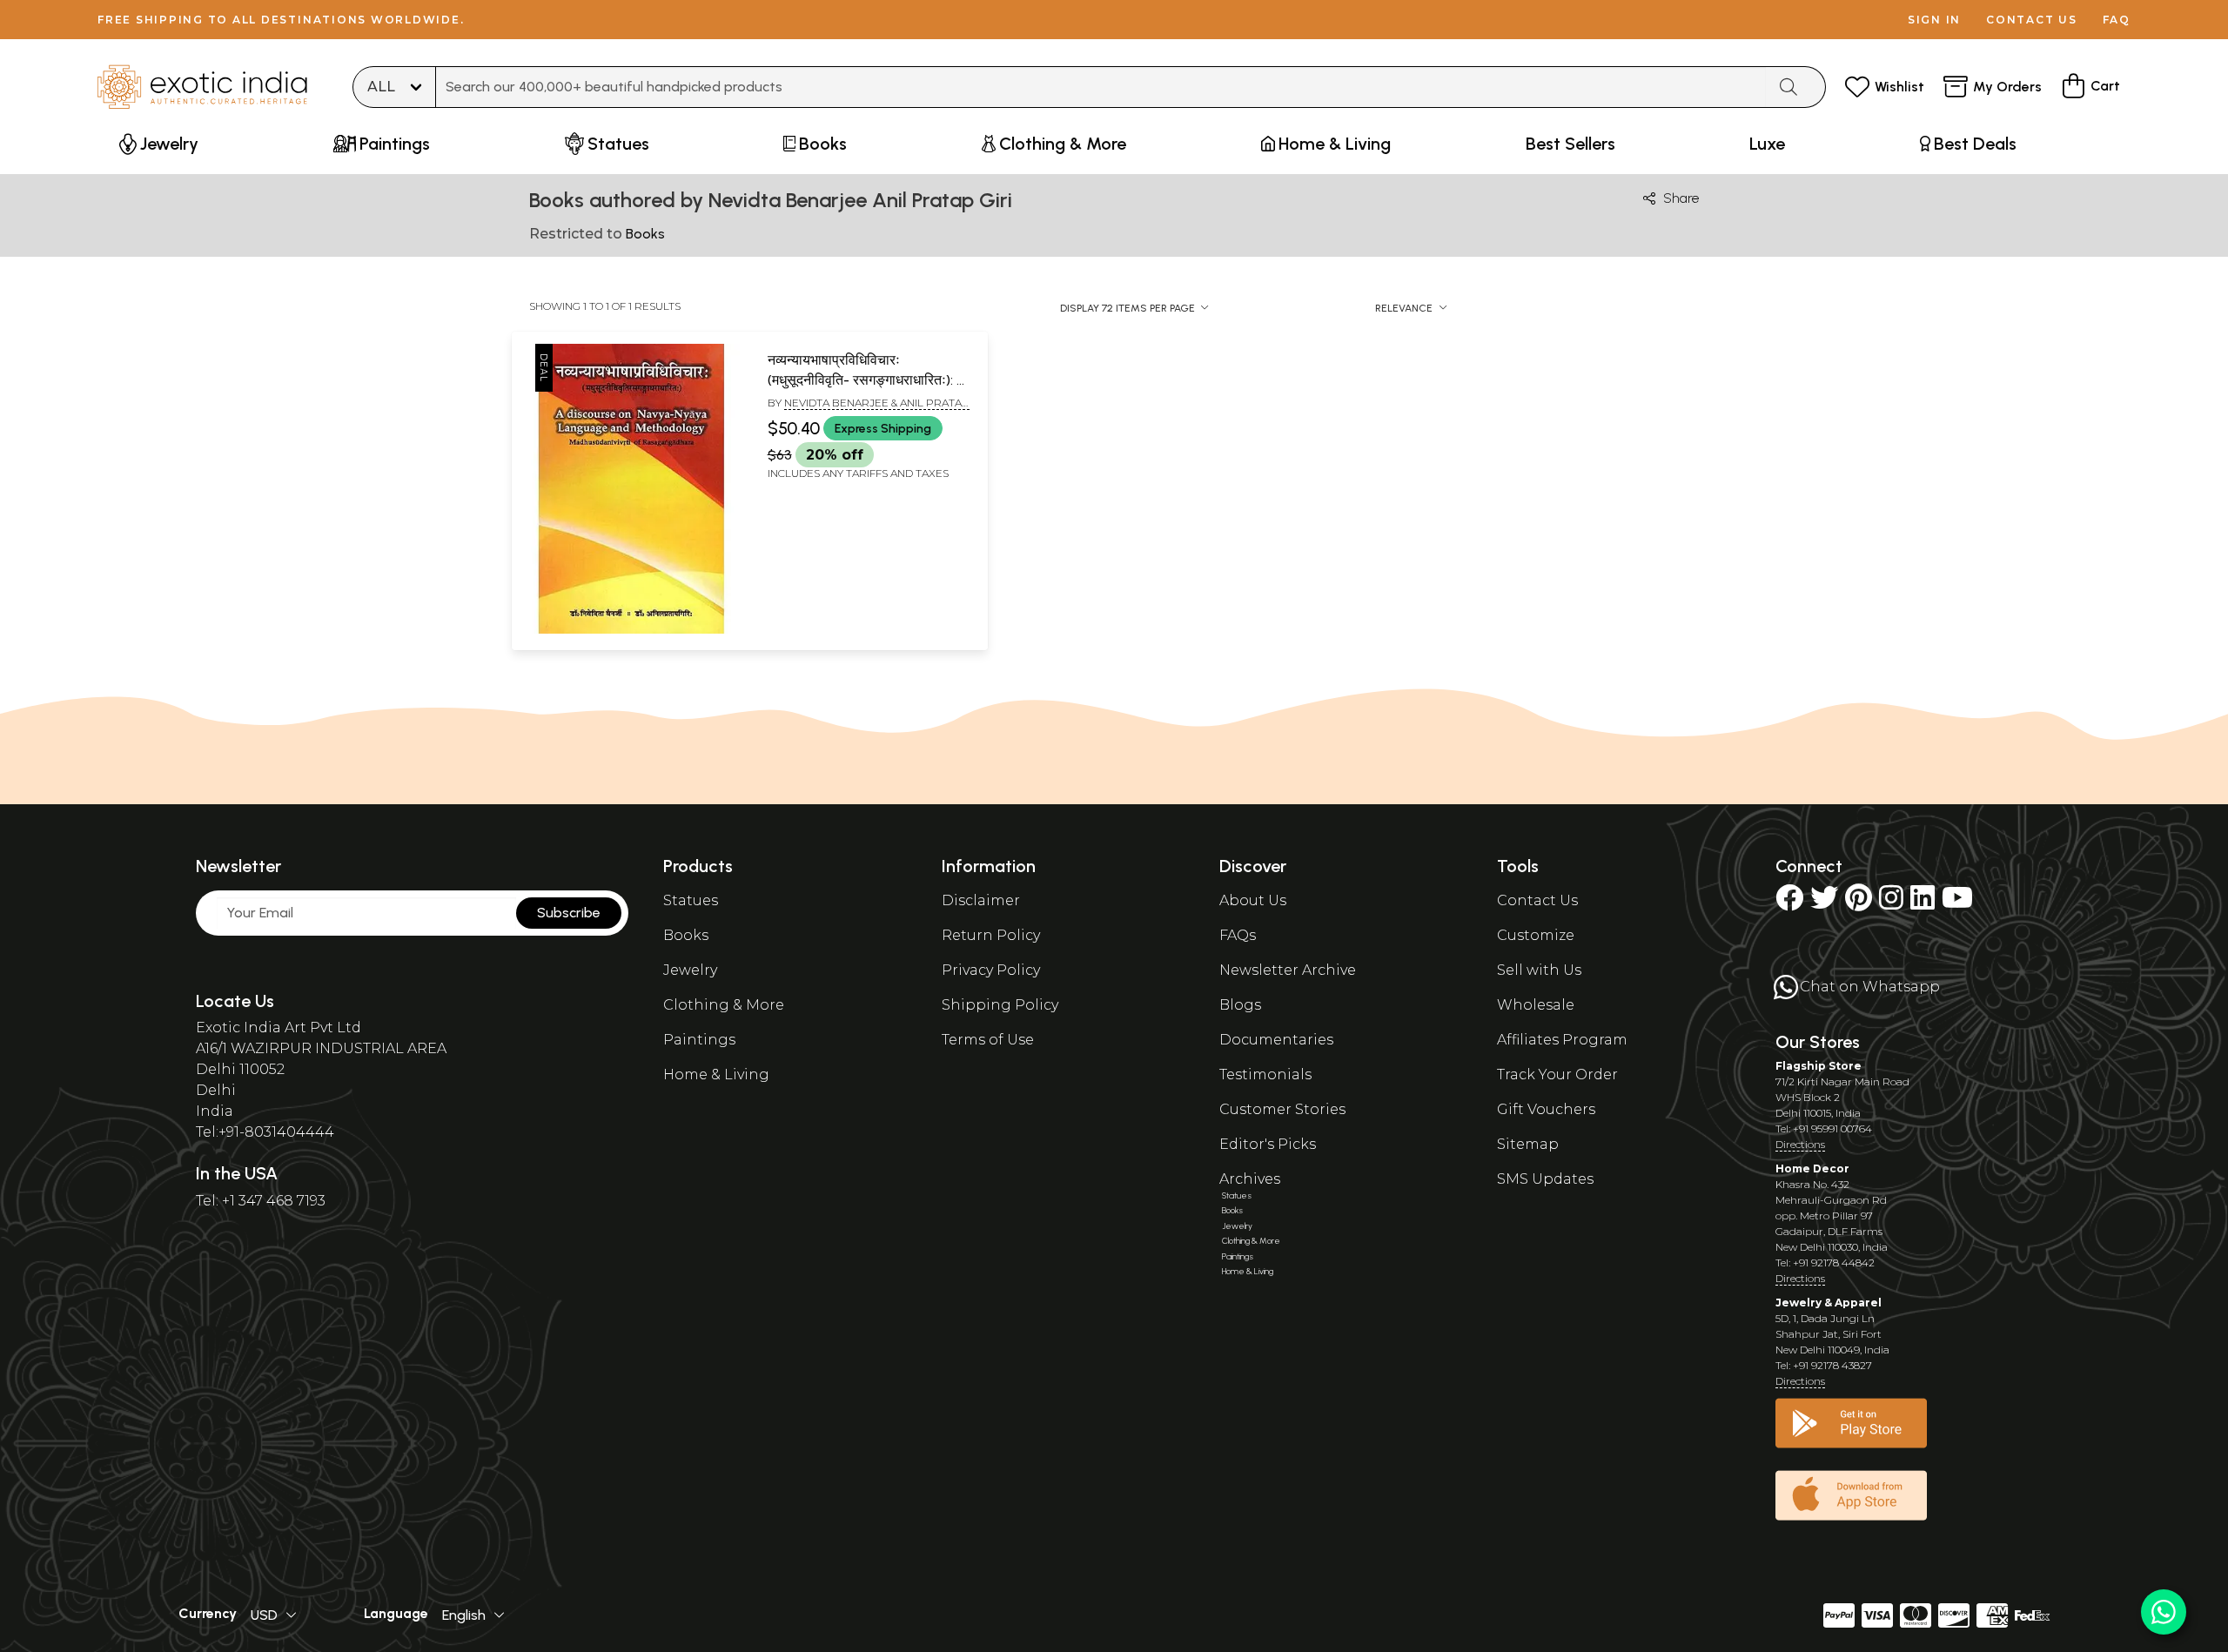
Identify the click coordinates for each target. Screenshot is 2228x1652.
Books (686, 935)
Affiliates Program (1562, 1040)
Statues (691, 900)
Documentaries (1276, 1040)
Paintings (699, 1040)
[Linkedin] (1923, 903)
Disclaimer (981, 900)
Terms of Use (988, 1040)
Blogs (1240, 1005)
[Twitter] (1824, 903)
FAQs (1238, 935)
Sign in (1934, 20)
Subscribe (569, 913)
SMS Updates (1545, 1179)
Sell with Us (1539, 970)
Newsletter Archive (1288, 970)
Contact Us (1537, 900)
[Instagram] (1891, 903)
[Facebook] (1789, 903)
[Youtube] (1957, 903)
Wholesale (1536, 1005)
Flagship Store (1819, 1066)
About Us (1253, 900)
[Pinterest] (1859, 903)
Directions (1800, 1144)
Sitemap (1528, 1144)
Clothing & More (724, 1005)
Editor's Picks (1268, 1144)
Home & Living (716, 1074)
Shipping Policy (1000, 1005)
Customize (1536, 935)
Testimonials (1265, 1074)
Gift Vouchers (1546, 1109)
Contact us (2032, 20)
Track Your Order (1557, 1074)
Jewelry (690, 970)
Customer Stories (1282, 1109)
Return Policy (991, 935)
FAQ (2117, 20)
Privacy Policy (991, 970)
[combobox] (1101, 87)
